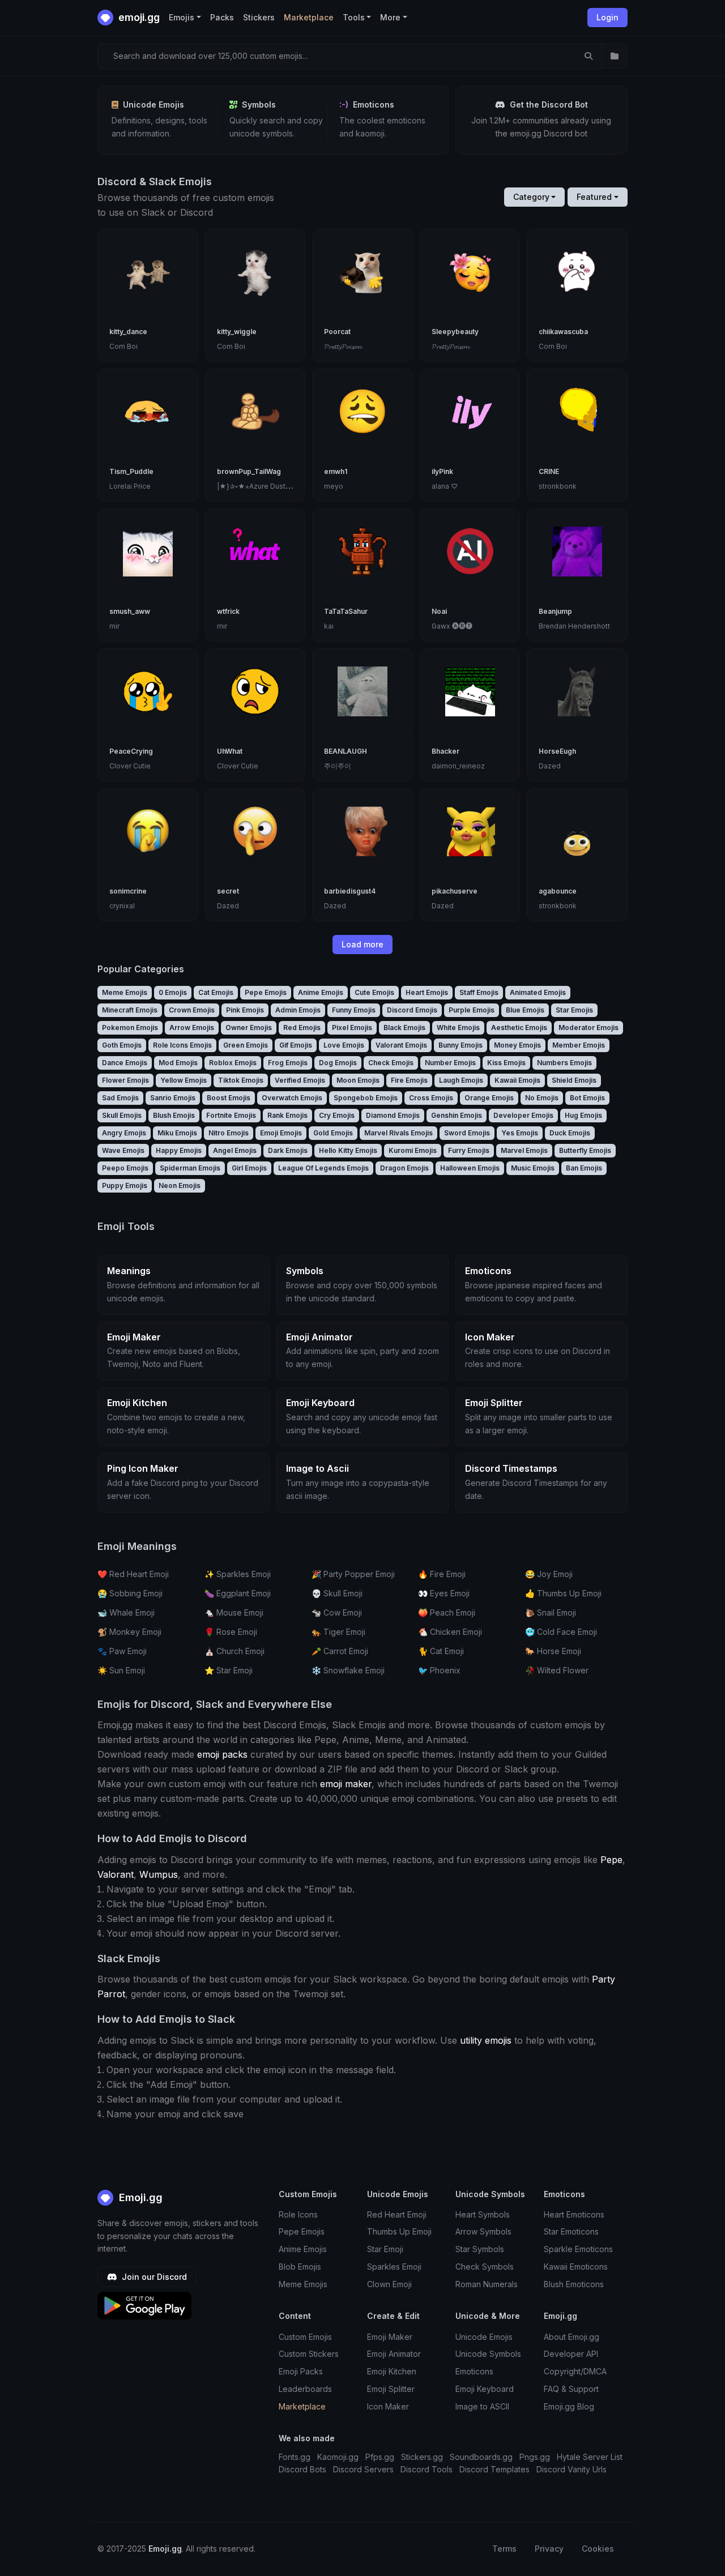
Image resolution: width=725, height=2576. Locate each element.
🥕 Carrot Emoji (340, 1651)
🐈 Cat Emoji (441, 1651)
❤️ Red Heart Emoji (133, 1574)
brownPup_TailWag (249, 471)
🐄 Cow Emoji (337, 1612)
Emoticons (474, 2371)
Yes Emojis (520, 1133)
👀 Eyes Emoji (444, 1593)
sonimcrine (128, 891)
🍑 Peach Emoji (447, 1612)
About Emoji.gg (572, 2337)
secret (228, 891)
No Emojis (542, 1098)
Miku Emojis (177, 1133)
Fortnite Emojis (231, 1115)
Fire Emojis (409, 1080)
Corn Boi (123, 346)
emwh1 (336, 471)
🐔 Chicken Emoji (450, 1632)
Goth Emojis (122, 1045)
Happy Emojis (179, 1150)
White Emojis (458, 1028)
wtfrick (228, 611)
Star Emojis (574, 1010)
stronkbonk (558, 486)
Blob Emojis (300, 2267)
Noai (439, 611)
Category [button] (531, 197)
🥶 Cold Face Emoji (561, 1632)
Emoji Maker (390, 2337)
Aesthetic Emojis (519, 1028)
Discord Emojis (412, 1010)
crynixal (122, 906)
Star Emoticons (571, 2231)
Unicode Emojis (484, 2337)
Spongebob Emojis (366, 1098)
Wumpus (159, 1874)
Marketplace (309, 17)
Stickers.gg (422, 2457)
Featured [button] (594, 197)
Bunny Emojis (460, 1045)
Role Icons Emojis (182, 1045)
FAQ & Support (571, 2389)
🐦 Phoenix (439, 1670)
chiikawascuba (563, 332)
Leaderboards (305, 2389)
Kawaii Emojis (517, 1080)
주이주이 (338, 766)
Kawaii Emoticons (576, 2267)
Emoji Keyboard (485, 2389)
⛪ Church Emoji (234, 1651)
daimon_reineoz (458, 766)
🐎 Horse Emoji (553, 1651)
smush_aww (130, 611)
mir (114, 626)
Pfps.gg (380, 2457)
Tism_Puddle (131, 471)
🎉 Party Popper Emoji (353, 1574)
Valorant (116, 1874)
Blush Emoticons (574, 2284)
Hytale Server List (590, 2457)
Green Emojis (246, 1045)
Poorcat (337, 332)
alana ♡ (445, 486)
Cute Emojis (374, 992)
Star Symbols (480, 2249)
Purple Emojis (472, 1010)
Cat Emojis (216, 992)
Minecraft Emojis (130, 1010)
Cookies (598, 2549)
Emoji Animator (394, 2354)
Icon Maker (388, 2406)
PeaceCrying (131, 751)
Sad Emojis (120, 1098)
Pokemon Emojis (130, 1028)
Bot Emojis (587, 1098)
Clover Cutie (130, 766)
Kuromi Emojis (413, 1150)
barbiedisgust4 (350, 891)
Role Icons (298, 2214)
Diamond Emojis (393, 1115)
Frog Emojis (288, 1063)
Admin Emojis (298, 1010)
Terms (504, 2549)
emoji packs (222, 1754)
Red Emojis (302, 1028)
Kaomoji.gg (338, 2457)
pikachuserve (455, 891)
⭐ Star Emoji (229, 1670)
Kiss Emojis (506, 1063)
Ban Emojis (584, 1168)
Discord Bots (302, 2469)
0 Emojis (173, 992)
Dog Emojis (338, 1063)
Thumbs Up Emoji (399, 2231)
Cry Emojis (337, 1115)
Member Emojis (579, 1045)
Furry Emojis (469, 1150)
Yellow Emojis (184, 1080)
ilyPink (442, 471)
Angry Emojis (124, 1133)
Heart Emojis (427, 992)
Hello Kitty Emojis (348, 1150)
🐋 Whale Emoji (126, 1612)
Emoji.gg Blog (569, 2406)
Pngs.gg (535, 2457)
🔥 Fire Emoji (442, 1574)
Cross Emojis (431, 1098)
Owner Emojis (249, 1028)
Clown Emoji (389, 2284)
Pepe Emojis (266, 992)
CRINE (549, 471)
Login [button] (607, 17)
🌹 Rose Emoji (231, 1632)
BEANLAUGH (346, 751)
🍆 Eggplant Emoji (238, 1593)
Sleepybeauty (455, 332)
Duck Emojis (570, 1133)
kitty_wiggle (237, 332)
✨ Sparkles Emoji (238, 1574)
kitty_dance (128, 332)
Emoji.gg (139, 2197)
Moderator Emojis (588, 1028)
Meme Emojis (125, 992)
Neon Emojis (180, 1186)
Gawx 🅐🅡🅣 (452, 626)
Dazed (550, 766)
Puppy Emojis (125, 1186)
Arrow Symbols (483, 2231)
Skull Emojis (122, 1115)
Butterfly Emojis (585, 1150)
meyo (334, 486)
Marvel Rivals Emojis (398, 1133)
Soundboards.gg (481, 2457)
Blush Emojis (174, 1115)
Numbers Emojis (564, 1063)
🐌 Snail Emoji (551, 1612)
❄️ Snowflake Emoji (348, 1670)
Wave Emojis (123, 1150)
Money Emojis (517, 1045)
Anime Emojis (321, 992)
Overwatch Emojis (292, 1098)
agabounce (558, 891)
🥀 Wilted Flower (557, 1670)
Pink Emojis (245, 1010)
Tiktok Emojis (241, 1080)
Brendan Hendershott (574, 626)
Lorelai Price (130, 486)
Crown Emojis (192, 1010)
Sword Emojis (467, 1133)
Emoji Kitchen (392, 2371)
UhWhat (230, 751)
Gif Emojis (296, 1045)
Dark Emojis (288, 1150)
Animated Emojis (538, 992)
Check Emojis (391, 1063)
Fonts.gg (295, 2457)
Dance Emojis (125, 1063)
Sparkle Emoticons (578, 2249)
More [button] (390, 17)
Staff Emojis (479, 992)
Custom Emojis (305, 2337)
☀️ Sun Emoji (121, 1670)
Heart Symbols (483, 2214)
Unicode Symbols (488, 2354)
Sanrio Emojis (173, 1098)
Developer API (571, 2354)
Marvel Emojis (524, 1150)
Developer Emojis (523, 1115)
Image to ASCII (482, 2406)
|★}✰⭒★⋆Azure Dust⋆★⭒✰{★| (267, 486)
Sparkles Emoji (394, 2267)
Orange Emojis (489, 1098)
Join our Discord (153, 2277)
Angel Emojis (235, 1150)
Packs (222, 17)
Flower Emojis (125, 1080)
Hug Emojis (583, 1115)
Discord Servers (363, 2469)
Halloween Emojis (470, 1168)
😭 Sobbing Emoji (130, 1593)
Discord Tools (427, 2469)
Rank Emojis (287, 1115)
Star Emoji (385, 2249)
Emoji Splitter (391, 2389)
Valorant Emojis (401, 1045)
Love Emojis (344, 1045)
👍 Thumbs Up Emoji (563, 1593)
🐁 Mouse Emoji (234, 1612)
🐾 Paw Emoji (122, 1651)
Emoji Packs (301, 2371)
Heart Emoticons (574, 2214)
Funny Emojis (354, 1010)
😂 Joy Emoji (549, 1574)
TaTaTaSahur (346, 611)
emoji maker (346, 1784)
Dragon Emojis (404, 1168)
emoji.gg (138, 17)
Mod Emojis (178, 1063)
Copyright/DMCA (575, 2371)
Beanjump (555, 611)
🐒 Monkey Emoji (129, 1632)
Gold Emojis (333, 1133)
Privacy (549, 2549)
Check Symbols (485, 2267)
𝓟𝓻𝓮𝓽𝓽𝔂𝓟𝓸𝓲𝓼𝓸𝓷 (343, 346)
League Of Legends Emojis (323, 1168)
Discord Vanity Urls (572, 2469)
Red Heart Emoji (397, 2214)
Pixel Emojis (352, 1028)
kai (329, 626)
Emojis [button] (182, 17)
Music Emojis (533, 1168)
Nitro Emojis (229, 1133)
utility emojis (486, 2040)
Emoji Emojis (281, 1133)
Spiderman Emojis (190, 1168)
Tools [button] (354, 17)
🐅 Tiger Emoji (338, 1632)
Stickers (259, 17)
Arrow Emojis (192, 1028)
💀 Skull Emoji (337, 1593)
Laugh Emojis (461, 1080)
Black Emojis (404, 1028)
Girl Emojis (249, 1168)
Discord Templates (494, 2469)
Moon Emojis (358, 1080)
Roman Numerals (487, 2284)
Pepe (611, 1860)
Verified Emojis (300, 1080)
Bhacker (445, 751)
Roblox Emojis (233, 1063)
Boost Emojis (229, 1098)
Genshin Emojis (457, 1115)
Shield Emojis (574, 1080)
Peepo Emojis (125, 1168)
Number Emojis (450, 1063)
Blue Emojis (525, 1010)
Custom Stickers (309, 2354)
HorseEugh (557, 751)
